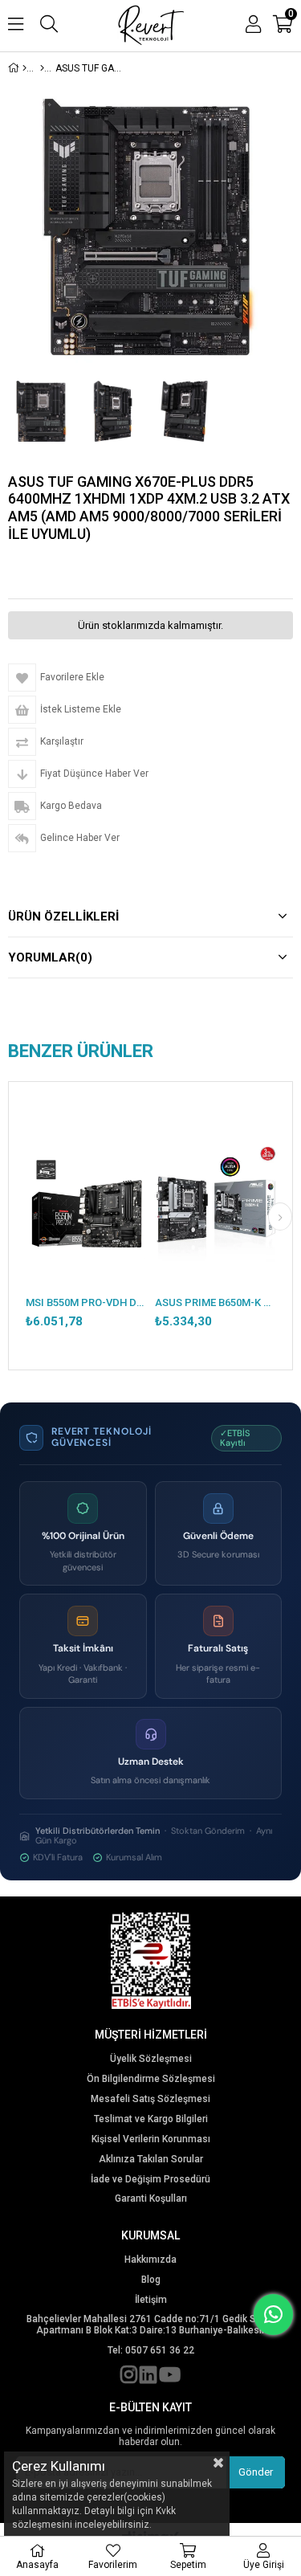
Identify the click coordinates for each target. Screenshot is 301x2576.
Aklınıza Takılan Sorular (151, 2160)
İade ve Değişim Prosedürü (150, 2180)
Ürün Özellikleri (63, 917)
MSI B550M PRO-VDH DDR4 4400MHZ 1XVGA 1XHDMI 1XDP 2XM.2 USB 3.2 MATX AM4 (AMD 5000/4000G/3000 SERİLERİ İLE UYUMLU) (87, 1302)
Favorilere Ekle (86, 1221)
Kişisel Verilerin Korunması (151, 2139)
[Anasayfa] (24, 68)
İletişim (151, 2300)
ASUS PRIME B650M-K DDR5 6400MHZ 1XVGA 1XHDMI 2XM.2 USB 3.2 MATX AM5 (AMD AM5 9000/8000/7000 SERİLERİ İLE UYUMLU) (216, 1302)
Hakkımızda (150, 2260)
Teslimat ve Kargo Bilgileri (151, 2119)
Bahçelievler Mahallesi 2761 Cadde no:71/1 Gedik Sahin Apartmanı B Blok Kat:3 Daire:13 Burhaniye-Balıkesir (151, 2325)
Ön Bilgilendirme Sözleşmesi (151, 2079)
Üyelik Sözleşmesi (151, 2059)
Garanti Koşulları (151, 2199)
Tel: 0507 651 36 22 (151, 2351)
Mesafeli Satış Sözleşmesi (150, 2099)
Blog (151, 2280)
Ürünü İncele (109, 1221)
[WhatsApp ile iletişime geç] (273, 2315)
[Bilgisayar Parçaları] (42, 68)
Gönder (256, 2472)
